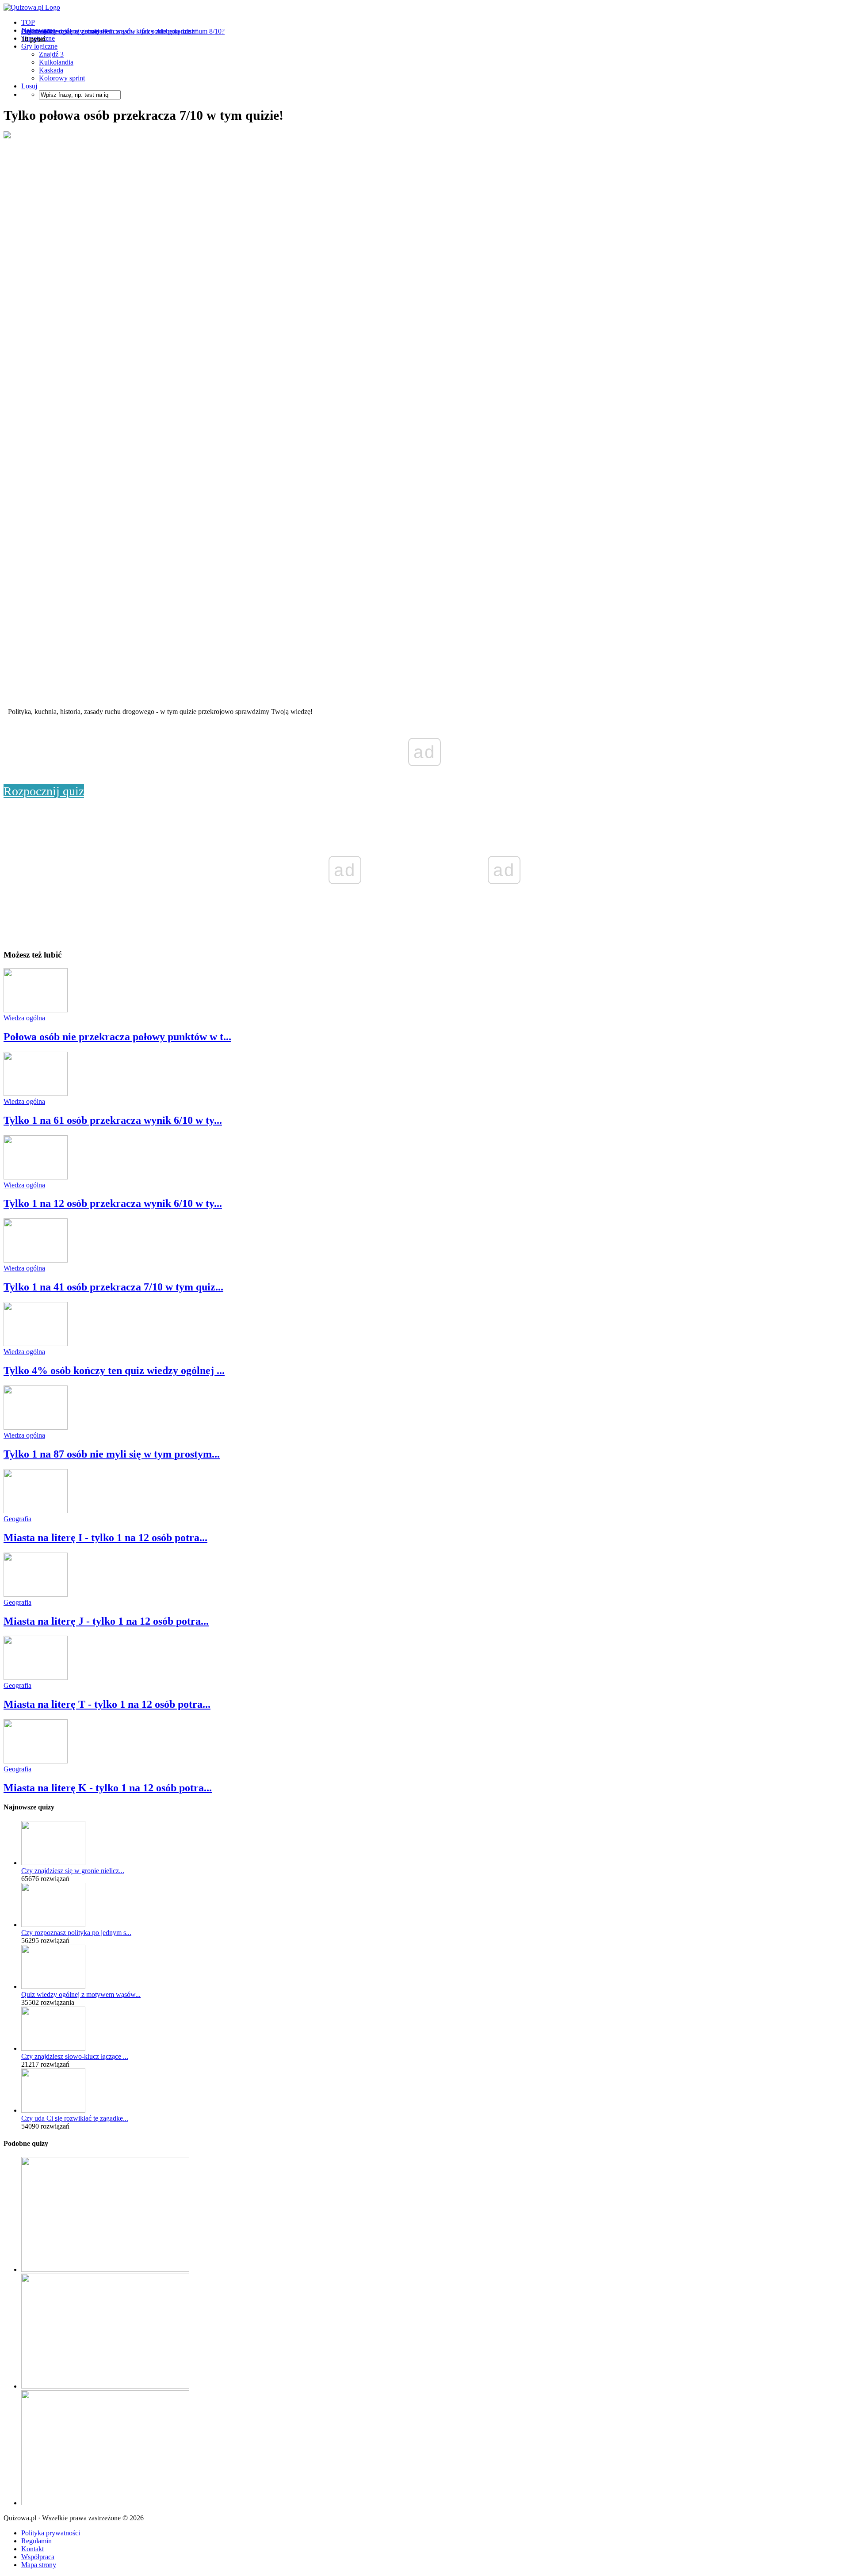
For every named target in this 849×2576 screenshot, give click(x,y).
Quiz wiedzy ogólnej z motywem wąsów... (81, 1994)
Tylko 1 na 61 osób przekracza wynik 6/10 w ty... (113, 1120)
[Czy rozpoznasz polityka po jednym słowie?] (53, 1925)
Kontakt (33, 2549)
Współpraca (38, 2557)
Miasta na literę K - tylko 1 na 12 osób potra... (108, 1788)
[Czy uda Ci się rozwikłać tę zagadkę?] (53, 2110)
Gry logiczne (39, 46)
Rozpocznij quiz (44, 791)
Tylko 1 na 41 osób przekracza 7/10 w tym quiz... (113, 1287)
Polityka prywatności (51, 2533)
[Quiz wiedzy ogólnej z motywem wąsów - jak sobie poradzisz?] (53, 1986)
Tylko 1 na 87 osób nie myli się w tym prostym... (112, 1454)
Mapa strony (39, 2565)
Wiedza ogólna (24, 1018)
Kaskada (51, 70)
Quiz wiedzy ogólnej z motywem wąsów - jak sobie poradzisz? (109, 31)
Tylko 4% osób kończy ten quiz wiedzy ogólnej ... (114, 1370)
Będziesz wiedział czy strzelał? (64, 31)
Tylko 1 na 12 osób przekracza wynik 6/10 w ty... (113, 1203)
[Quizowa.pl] (32, 7)
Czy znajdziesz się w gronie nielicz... (73, 1871)
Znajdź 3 (51, 54)
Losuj (29, 86)
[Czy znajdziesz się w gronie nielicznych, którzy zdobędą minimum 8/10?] (53, 1863)
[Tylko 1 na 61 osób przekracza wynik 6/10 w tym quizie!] (36, 1093)
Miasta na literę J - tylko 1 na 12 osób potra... (106, 1621)
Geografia (17, 1519)
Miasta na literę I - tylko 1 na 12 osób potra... (105, 1538)
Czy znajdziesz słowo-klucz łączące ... (75, 2056)
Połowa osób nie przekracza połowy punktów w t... (117, 1037)
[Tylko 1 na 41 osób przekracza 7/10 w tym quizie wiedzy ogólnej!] (36, 1260)
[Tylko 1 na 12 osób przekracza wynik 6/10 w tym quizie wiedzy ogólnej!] (36, 1177)
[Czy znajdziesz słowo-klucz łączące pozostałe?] (53, 2048)
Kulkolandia (56, 62)
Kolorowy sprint (62, 78)
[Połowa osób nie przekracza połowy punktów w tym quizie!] (36, 1010)
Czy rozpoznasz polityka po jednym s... (76, 1933)
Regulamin (36, 2541)
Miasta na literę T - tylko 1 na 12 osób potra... (107, 1704)
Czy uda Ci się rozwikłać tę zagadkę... (75, 2118)
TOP (28, 22)
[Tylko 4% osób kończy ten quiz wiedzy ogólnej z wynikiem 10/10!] (36, 1344)
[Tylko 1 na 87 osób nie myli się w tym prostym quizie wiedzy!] (36, 1427)
